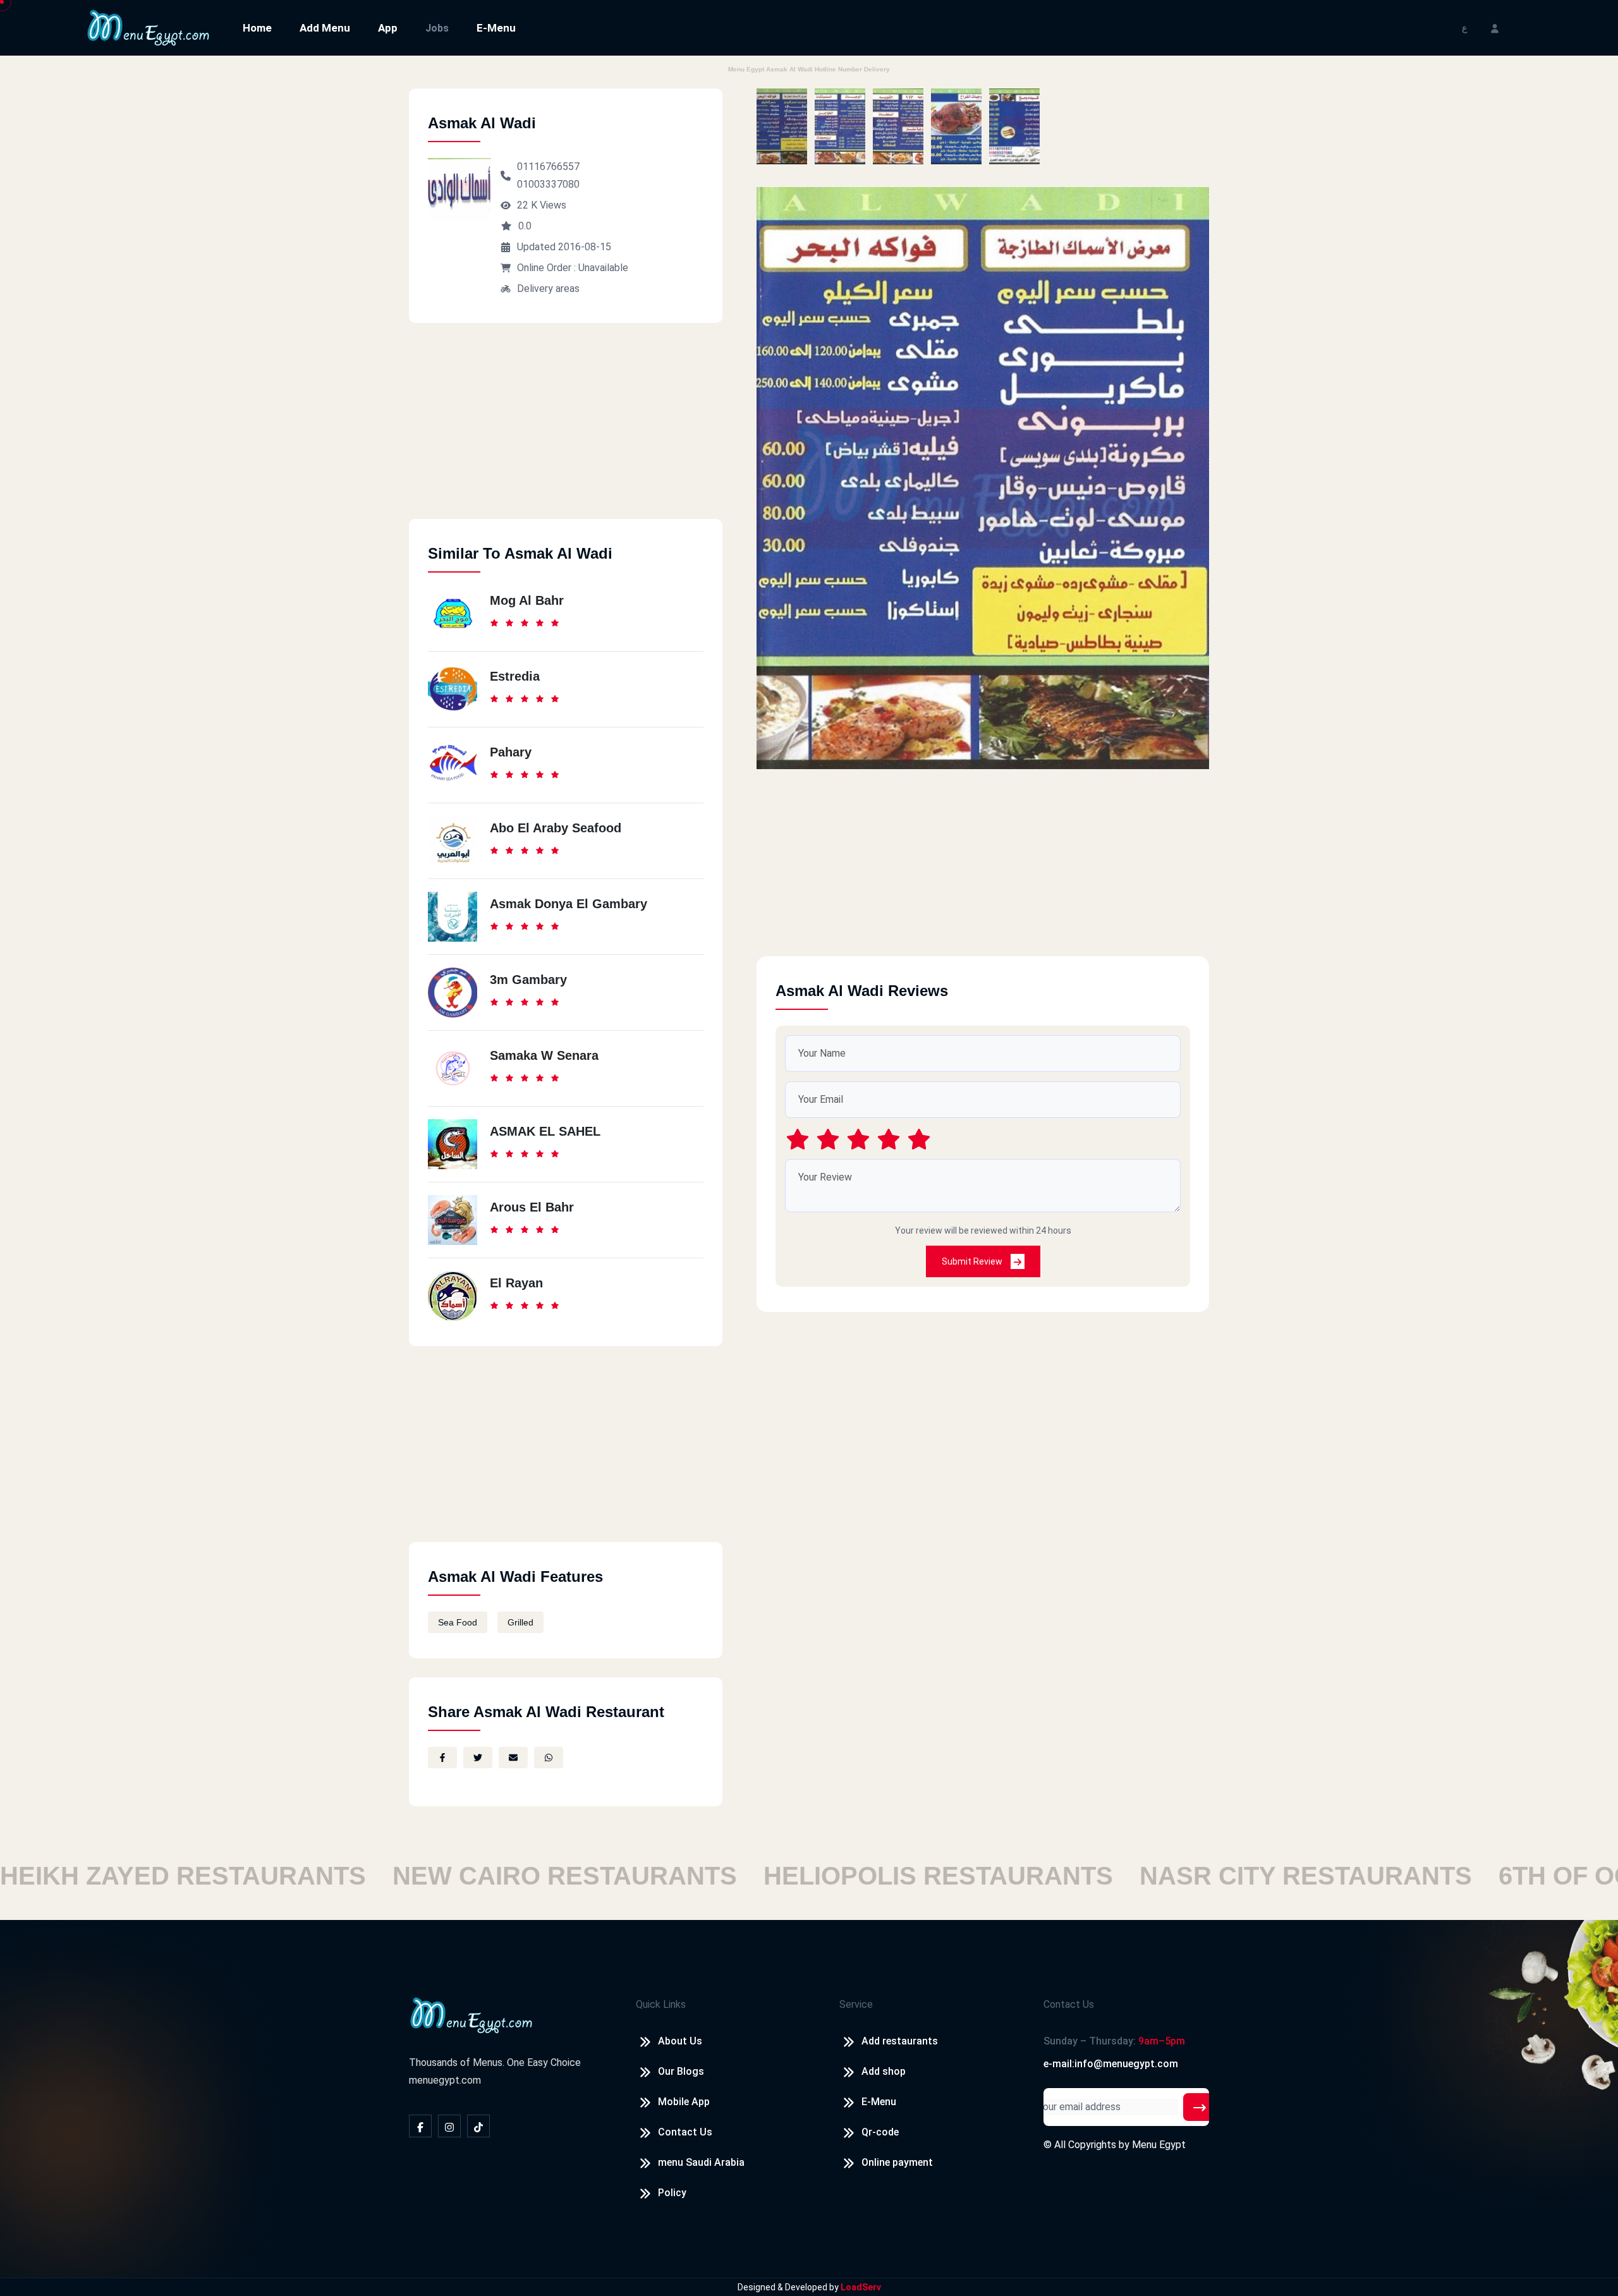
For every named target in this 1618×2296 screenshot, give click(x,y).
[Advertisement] (566, 430)
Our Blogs (681, 2071)
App (388, 28)
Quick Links (661, 2004)
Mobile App (684, 2102)
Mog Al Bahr (527, 600)
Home (257, 28)
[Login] (1495, 27)
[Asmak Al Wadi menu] (782, 126)
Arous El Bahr (532, 1207)
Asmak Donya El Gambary (569, 904)
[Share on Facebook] (442, 1758)
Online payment (897, 2162)
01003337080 (548, 184)
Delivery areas (548, 289)
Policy (672, 2193)
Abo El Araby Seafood (556, 828)
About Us (680, 2041)
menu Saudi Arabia (701, 2162)
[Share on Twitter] (478, 1758)
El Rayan (516, 1283)
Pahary (511, 752)
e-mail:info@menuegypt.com (1111, 2064)
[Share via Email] (513, 1758)
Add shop (884, 2071)
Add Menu (325, 28)
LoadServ (861, 2287)
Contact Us (685, 2132)
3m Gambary (528, 980)
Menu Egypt (1159, 2145)
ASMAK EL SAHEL (545, 1131)
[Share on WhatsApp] (549, 1758)
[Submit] (1200, 2107)
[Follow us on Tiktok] (478, 2126)
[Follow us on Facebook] (420, 2126)
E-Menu (496, 28)
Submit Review (973, 1261)
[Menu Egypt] (149, 27)
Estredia (515, 676)
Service (856, 2004)
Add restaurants (900, 2041)
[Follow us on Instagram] (449, 2126)
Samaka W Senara (544, 1055)
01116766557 (548, 167)
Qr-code (880, 2132)
